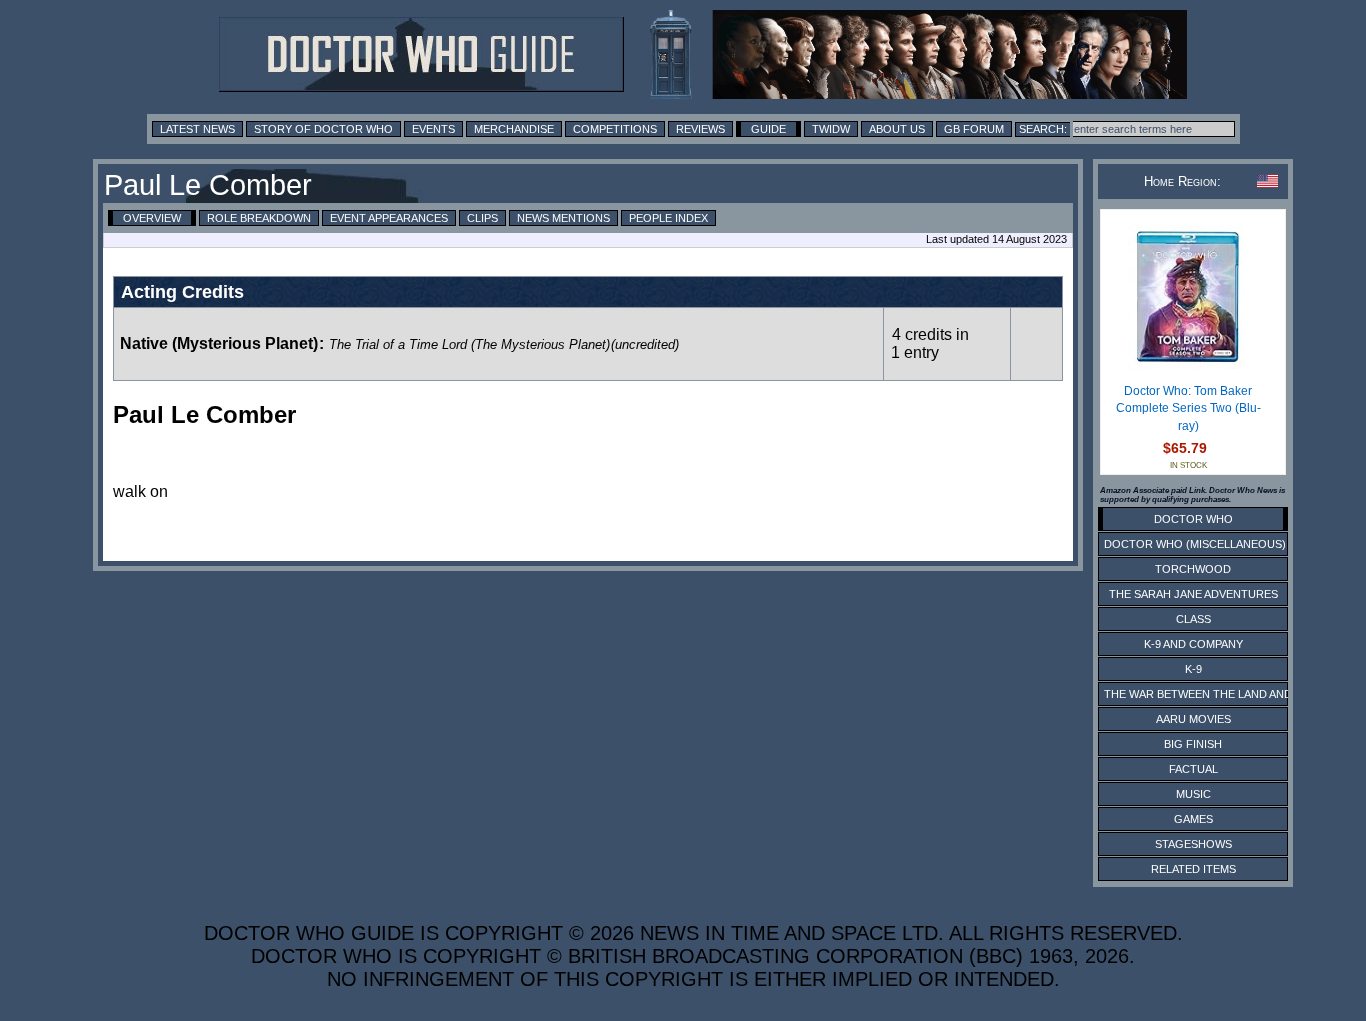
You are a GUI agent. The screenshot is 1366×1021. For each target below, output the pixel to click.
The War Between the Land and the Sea (1222, 694)
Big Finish (1193, 744)
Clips (482, 218)
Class (1193, 619)
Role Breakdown (259, 218)
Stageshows (1193, 844)
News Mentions (563, 218)
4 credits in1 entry (930, 343)
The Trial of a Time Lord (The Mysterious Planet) (469, 344)
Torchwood (1193, 569)
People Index (668, 218)
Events (433, 129)
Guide (768, 129)
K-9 (1193, 669)
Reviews (700, 129)
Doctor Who (1193, 519)
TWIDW (831, 129)
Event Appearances (389, 218)
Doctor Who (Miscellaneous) (1195, 544)
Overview (152, 218)
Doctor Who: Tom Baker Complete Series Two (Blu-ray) (1188, 408)
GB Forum (974, 129)
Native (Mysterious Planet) (219, 343)
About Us (897, 129)
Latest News (197, 129)
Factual (1193, 769)
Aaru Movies (1193, 719)
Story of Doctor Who (323, 129)
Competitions (615, 129)
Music (1193, 794)
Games (1193, 819)
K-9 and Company (1193, 644)
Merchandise (514, 129)
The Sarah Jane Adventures (1193, 594)
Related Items (1193, 869)
